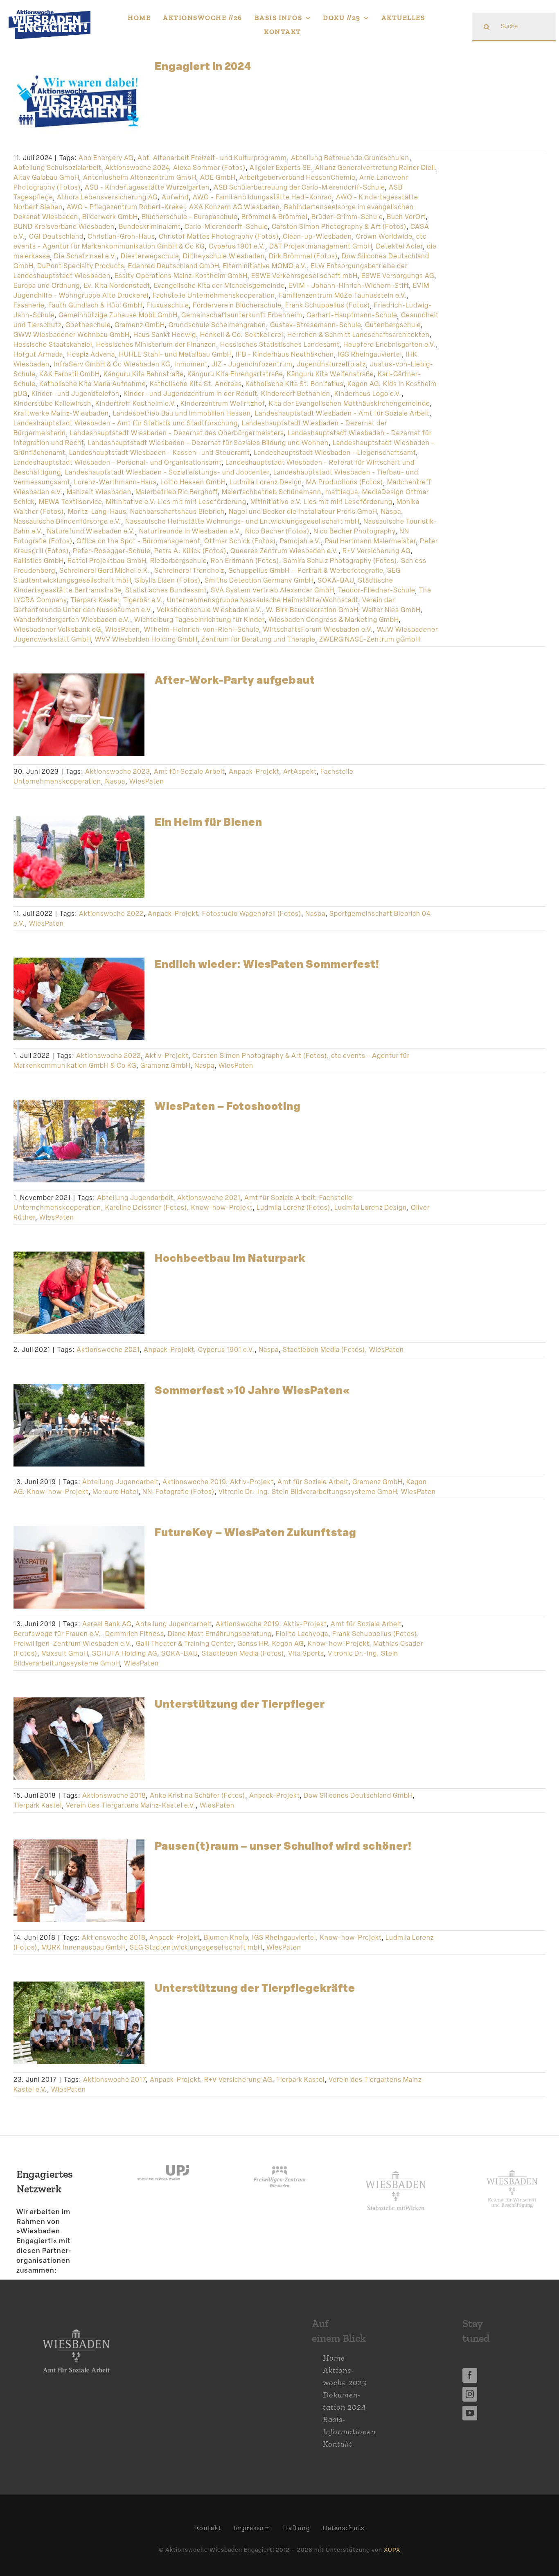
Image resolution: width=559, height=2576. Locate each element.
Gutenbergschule (393, 325)
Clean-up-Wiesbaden (317, 236)
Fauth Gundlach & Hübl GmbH (95, 305)
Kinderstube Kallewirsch (52, 403)
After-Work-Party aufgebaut (235, 680)
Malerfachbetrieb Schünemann (272, 492)
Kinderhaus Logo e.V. (368, 394)
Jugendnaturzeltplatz (331, 364)
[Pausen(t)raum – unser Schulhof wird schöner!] (79, 1881)
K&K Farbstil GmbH (69, 374)
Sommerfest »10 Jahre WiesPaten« (252, 1390)
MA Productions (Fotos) (345, 482)
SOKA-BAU (336, 580)
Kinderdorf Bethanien (296, 394)
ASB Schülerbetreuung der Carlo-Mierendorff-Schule (299, 187)
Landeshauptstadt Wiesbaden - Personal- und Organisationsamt (117, 462)
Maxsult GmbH (65, 1653)
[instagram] (470, 2394)
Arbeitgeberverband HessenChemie (297, 177)
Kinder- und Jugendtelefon (76, 394)
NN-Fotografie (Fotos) (178, 1492)
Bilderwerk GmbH (110, 217)
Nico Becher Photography (354, 531)
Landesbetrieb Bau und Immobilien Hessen (182, 413)
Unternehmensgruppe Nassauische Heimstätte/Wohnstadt (263, 600)
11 (117, 2042)
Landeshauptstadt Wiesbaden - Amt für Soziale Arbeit (342, 413)
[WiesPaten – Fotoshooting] (79, 1141)
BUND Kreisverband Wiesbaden (64, 227)
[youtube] (470, 2413)
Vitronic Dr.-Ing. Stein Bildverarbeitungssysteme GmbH (308, 1492)
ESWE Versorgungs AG (398, 276)
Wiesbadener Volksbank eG (57, 629)
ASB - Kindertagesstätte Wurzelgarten (147, 187)
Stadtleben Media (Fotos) (324, 1350)
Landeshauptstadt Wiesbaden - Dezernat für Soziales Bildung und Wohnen (208, 443)
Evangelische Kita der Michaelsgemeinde (219, 286)
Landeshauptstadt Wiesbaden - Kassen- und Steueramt (159, 453)
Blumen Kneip (226, 1938)
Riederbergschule (178, 561)
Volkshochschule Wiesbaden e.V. (209, 610)
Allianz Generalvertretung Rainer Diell (375, 168)
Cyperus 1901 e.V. (237, 246)
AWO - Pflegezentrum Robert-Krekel (126, 207)
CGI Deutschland (56, 236)
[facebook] (470, 2375)
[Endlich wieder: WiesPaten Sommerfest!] (79, 999)
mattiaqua (342, 492)
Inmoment (191, 364)
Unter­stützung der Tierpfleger (240, 1704)
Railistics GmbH (38, 561)
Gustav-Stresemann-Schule (316, 325)
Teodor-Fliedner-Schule (376, 590)
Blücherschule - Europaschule (189, 217)
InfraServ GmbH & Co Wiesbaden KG (112, 364)
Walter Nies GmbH (391, 610)
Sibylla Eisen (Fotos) (168, 580)
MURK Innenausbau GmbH (83, 1947)
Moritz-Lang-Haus (97, 512)
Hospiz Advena (91, 354)
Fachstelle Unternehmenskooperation (214, 295)
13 (136, 2042)
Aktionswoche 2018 (114, 1795)
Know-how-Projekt (222, 1208)
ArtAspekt (300, 772)
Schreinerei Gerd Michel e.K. (105, 571)
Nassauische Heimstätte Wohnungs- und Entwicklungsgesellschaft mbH (242, 521)
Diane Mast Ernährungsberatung (220, 1634)
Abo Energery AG (106, 158)
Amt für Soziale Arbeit (189, 772)
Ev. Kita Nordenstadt (117, 286)
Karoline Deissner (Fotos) (146, 1208)
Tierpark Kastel (95, 600)
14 (74, 2054)
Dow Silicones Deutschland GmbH (358, 1795)
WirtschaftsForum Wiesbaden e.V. (318, 629)
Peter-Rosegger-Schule (112, 551)
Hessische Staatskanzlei (53, 345)
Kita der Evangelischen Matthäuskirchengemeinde (349, 403)
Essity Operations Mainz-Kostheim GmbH (181, 276)
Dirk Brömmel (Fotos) (303, 256)
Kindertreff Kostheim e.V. (136, 403)
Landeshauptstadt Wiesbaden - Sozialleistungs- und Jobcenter (167, 472)
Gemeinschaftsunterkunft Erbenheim (242, 315)
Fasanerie (29, 305)
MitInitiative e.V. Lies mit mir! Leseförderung (321, 502)
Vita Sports (306, 1653)
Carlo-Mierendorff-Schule (226, 227)
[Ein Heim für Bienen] (79, 857)
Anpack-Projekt (254, 772)
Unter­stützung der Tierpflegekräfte (255, 1988)
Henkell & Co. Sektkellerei (242, 335)
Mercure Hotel (115, 1492)
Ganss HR (253, 1644)
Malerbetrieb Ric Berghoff (177, 492)
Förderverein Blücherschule (237, 305)
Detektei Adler (399, 246)
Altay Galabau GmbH (46, 177)
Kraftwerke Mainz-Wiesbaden (61, 413)
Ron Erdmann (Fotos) (245, 561)
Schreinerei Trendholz (189, 571)
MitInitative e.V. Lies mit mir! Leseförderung (176, 502)
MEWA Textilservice (70, 502)
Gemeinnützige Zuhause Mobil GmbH (118, 315)
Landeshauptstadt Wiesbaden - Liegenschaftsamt (335, 453)
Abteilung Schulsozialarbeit (57, 168)
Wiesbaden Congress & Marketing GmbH (334, 620)
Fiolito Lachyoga (302, 1634)
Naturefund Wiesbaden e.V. (91, 531)
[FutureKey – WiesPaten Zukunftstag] (79, 1567)
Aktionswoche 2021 (209, 1198)
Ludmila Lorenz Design (266, 482)
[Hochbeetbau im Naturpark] (79, 1293)
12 (126, 2042)
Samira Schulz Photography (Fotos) (340, 561)
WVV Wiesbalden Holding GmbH (146, 639)
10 (107, 2042)
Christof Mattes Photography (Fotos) (219, 236)
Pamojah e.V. (300, 541)
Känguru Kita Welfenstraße (330, 374)
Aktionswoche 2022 (111, 914)
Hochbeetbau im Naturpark (230, 1258)
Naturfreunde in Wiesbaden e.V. (190, 531)
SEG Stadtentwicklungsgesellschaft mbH (196, 1947)
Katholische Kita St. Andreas (196, 384)
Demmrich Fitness (134, 1634)
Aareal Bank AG (107, 1624)
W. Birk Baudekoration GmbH (312, 610)
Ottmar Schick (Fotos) (240, 541)
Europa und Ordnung (47, 286)
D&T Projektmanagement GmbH (321, 246)
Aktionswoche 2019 (194, 1482)
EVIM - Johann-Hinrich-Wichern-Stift (349, 286)
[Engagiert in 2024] (79, 101)
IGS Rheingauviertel (370, 354)
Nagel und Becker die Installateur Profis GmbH (303, 512)
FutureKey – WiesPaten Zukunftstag (256, 1532)
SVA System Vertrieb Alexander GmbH (272, 590)
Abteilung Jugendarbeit (135, 1198)
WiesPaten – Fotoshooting (228, 1106)
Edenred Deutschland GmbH (174, 266)
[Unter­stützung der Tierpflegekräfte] (79, 2023)
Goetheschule (88, 325)
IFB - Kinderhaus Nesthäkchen (285, 354)
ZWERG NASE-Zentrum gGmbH (370, 639)
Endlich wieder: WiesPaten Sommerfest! (267, 964)
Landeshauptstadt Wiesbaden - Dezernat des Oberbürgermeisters (177, 433)
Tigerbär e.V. (143, 600)
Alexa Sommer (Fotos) (209, 168)
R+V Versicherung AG (376, 551)
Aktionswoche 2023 (117, 772)
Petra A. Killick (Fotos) (190, 551)
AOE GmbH (218, 177)
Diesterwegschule (150, 256)
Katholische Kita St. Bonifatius (294, 384)
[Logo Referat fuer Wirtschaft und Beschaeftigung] (512, 2168)
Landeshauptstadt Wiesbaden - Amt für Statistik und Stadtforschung (126, 423)
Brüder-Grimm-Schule (347, 217)
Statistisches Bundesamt (166, 590)
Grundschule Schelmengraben (217, 325)
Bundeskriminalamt (150, 227)
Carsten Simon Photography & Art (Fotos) (339, 227)
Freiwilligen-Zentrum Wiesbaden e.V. (73, 1644)
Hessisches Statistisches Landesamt (280, 345)
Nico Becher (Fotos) (277, 531)
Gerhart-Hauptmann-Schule (352, 315)
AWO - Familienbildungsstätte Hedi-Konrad (262, 197)
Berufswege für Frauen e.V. (57, 1634)
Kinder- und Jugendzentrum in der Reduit (190, 394)
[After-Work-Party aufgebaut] (79, 715)
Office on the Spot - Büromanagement (138, 541)
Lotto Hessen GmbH (193, 482)
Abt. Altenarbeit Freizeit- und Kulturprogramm (212, 158)
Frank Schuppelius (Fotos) (328, 305)
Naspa (391, 512)
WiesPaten (123, 629)
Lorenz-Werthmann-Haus (115, 482)
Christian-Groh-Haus (121, 236)
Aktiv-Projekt (167, 1056)
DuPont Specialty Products (81, 266)
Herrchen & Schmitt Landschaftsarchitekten (358, 335)
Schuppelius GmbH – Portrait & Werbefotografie (306, 571)
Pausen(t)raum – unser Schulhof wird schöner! (283, 1846)
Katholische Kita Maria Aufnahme (92, 384)
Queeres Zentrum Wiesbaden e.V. (284, 551)
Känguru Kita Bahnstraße (143, 374)
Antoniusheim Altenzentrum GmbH (140, 177)
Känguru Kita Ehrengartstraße (235, 374)
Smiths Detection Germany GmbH (259, 580)
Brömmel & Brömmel (274, 217)
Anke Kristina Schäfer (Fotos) (197, 1795)
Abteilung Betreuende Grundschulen (350, 158)
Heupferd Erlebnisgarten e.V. (390, 345)
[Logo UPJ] (163, 2157)
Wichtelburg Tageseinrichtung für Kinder (199, 620)
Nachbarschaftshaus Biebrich (177, 512)
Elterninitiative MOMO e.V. (265, 266)
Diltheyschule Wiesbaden (224, 256)
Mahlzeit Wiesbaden (99, 492)
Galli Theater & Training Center (185, 1644)
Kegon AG (363, 384)
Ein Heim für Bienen (208, 822)
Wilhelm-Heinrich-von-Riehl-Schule (202, 629)
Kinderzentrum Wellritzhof (223, 403)
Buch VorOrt (406, 217)
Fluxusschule (168, 305)
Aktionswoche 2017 (114, 2080)
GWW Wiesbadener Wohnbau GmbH (71, 335)
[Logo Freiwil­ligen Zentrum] (279, 2157)
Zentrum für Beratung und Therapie (258, 639)
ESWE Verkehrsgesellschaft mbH (304, 276)
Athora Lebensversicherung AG (107, 197)
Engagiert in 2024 (203, 66)
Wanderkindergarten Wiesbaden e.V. (72, 620)
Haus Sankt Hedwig (165, 335)
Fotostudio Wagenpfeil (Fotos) (252, 914)
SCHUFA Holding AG (125, 1653)
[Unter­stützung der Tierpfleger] (79, 1739)
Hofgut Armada (38, 354)
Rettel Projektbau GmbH (107, 561)
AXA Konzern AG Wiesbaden (234, 207)
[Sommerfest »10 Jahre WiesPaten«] (79, 1425)
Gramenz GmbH (140, 325)
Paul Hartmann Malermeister (370, 541)
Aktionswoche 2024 (137, 168)
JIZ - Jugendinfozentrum (252, 364)
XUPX (392, 2550)
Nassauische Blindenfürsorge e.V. (67, 521)
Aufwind (175, 197)
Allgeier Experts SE (280, 168)
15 (84, 2054)
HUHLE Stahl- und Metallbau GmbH (175, 354)
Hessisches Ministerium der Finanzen (156, 345)
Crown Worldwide (384, 236)
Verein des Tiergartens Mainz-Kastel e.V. (131, 1805)
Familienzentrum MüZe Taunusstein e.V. (343, 295)
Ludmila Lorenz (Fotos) (293, 1208)
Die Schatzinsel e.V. (85, 256)
